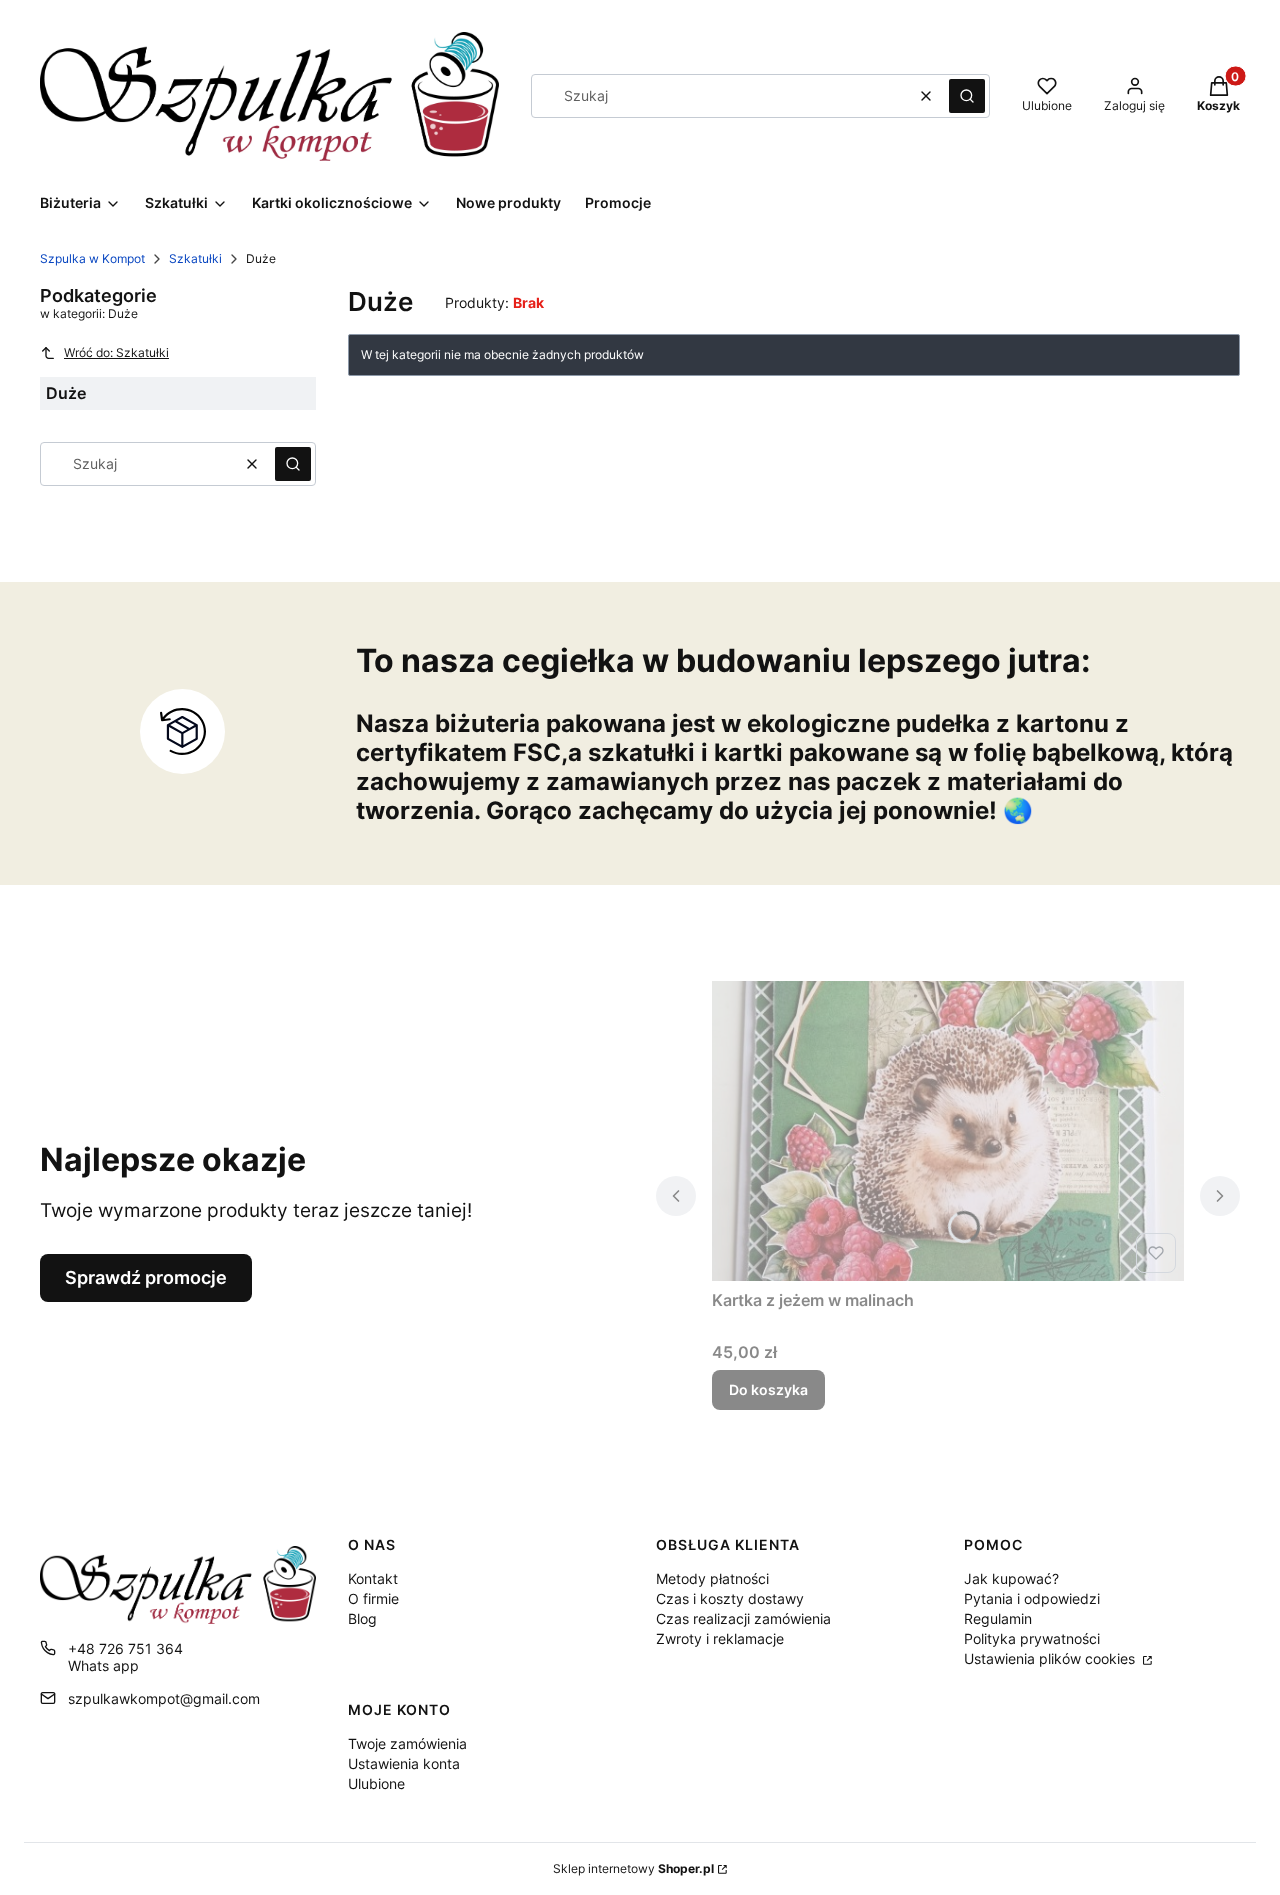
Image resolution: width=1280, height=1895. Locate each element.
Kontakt (373, 1578)
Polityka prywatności (1032, 1638)
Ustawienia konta (404, 1763)
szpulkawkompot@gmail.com (164, 1698)
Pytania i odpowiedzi (1032, 1598)
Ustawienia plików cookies (1051, 1658)
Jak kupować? (1011, 1578)
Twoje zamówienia (407, 1743)
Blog (362, 1618)
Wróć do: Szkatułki (116, 352)
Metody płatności (712, 1578)
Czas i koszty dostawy (730, 1598)
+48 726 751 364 (125, 1648)
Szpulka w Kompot (92, 258)
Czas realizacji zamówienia (743, 1618)
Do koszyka (768, 1389)
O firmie (373, 1598)
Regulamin (998, 1618)
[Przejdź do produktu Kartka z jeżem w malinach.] (948, 1131)
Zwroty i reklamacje (720, 1638)
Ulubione (376, 1783)
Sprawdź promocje (146, 1277)
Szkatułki (195, 258)
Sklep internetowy (633, 1868)
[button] (967, 96)
